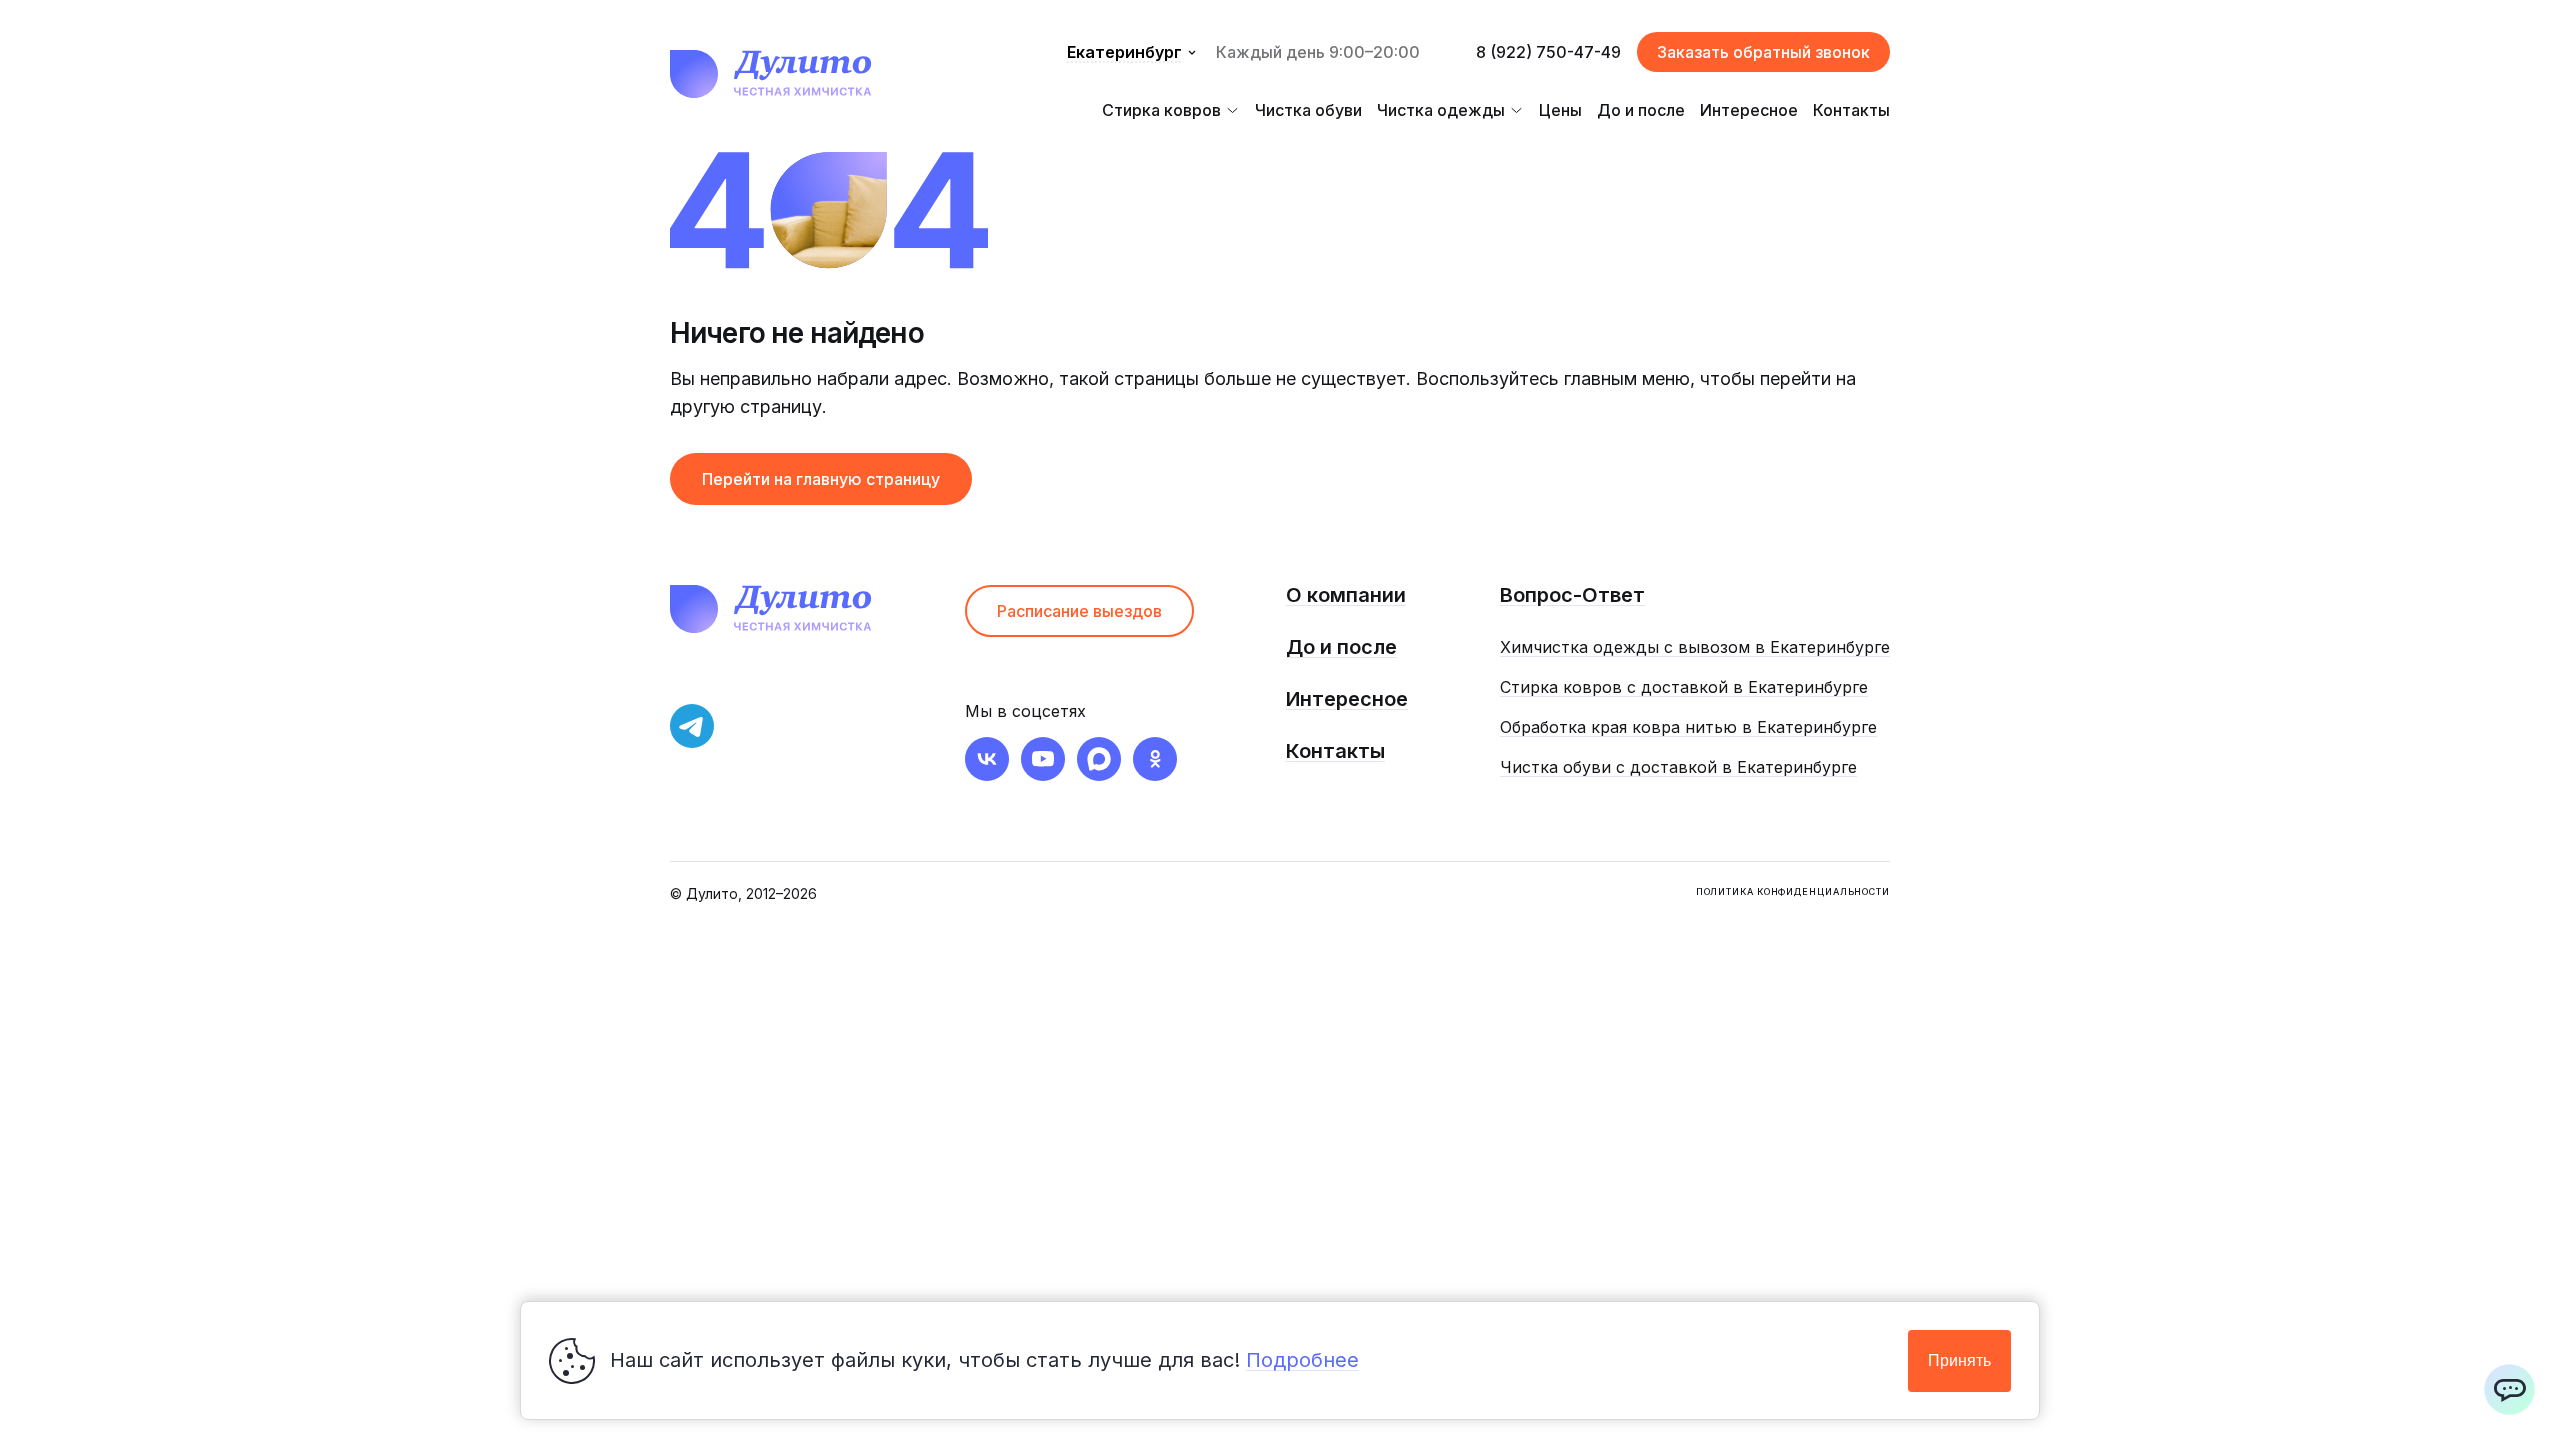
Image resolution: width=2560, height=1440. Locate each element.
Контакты (1851, 110)
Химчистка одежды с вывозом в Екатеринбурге (1695, 647)
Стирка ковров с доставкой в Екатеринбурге (1684, 687)
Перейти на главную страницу (821, 479)
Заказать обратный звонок (1763, 52)
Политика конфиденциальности (1793, 891)
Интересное (1749, 110)
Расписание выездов (1079, 611)
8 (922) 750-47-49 (1548, 52)
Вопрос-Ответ (1572, 595)
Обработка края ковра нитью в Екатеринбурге (1688, 727)
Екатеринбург (1124, 52)
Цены (1560, 110)
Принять (1959, 1360)
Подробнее (1302, 1360)
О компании (1346, 595)
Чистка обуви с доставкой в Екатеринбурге (1678, 767)
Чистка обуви (1308, 110)
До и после (1641, 110)
